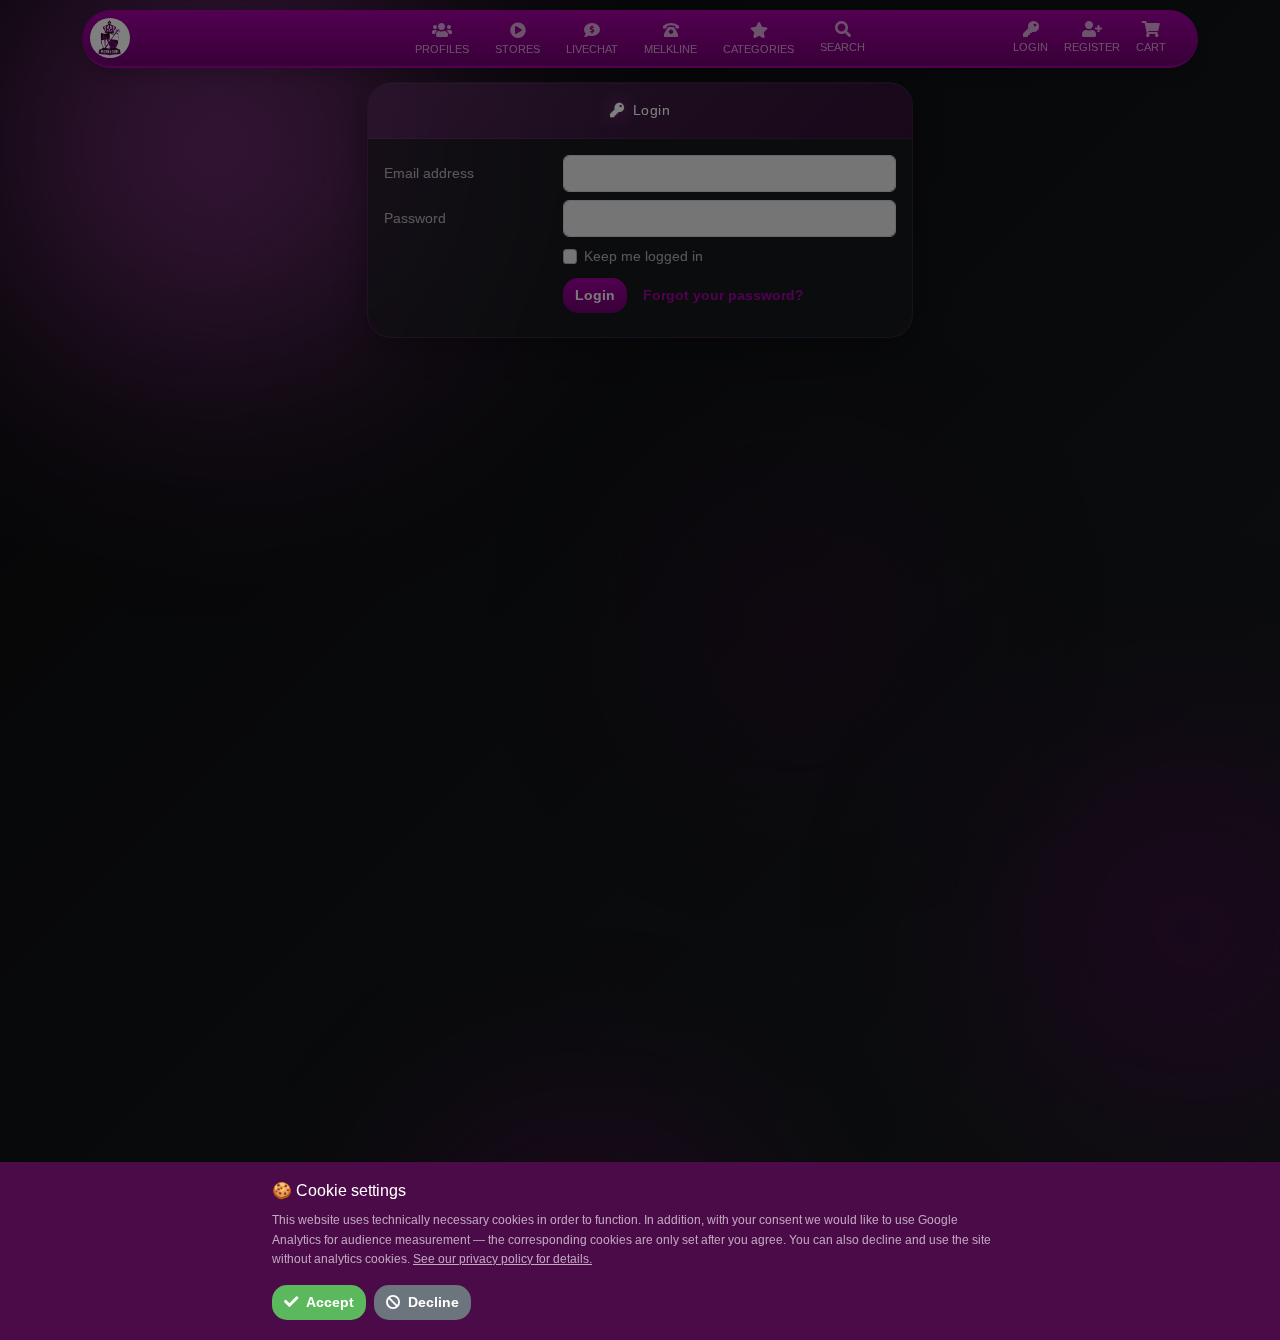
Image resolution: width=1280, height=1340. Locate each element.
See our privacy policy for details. (502, 1259)
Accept (330, 1302)
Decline (433, 1302)
